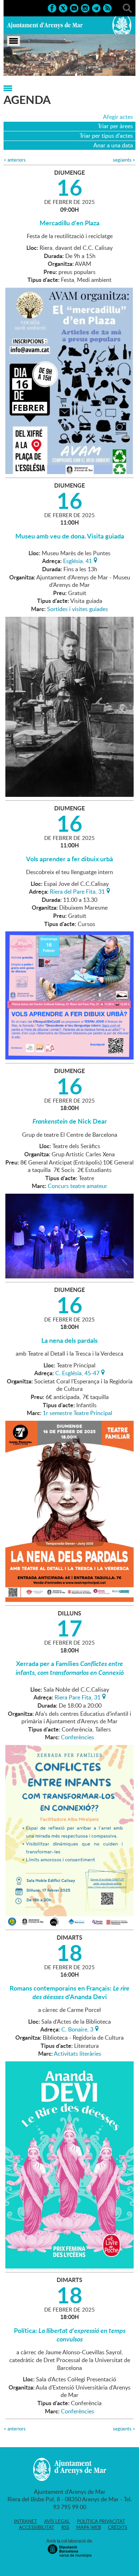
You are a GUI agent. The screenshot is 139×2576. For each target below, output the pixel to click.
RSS (65, 2527)
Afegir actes (118, 117)
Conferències (78, 1737)
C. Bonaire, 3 (77, 2029)
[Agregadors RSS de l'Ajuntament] (107, 7)
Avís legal (57, 2521)
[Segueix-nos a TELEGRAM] (96, 7)
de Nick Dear (70, 1121)
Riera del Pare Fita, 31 (77, 891)
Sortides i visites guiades (78, 609)
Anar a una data (113, 145)
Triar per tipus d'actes (106, 136)
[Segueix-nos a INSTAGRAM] (85, 7)
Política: (70, 2335)
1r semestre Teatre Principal (78, 1413)
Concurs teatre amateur (78, 1186)
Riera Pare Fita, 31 (78, 1697)
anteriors (15, 160)
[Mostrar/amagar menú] (14, 41)
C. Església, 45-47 (77, 1372)
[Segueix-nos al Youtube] (74, 7)
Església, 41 (78, 560)
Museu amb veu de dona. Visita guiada (70, 536)
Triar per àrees (115, 126)
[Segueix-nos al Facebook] (52, 7)
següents (124, 160)
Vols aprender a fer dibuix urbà (69, 859)
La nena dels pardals (69, 1340)
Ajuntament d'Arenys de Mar (45, 25)
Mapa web (89, 2527)
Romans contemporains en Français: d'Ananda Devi (69, 1992)
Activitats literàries (78, 2054)
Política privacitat (101, 2521)
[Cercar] (127, 7)
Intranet (25, 2521)
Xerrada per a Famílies (70, 1668)
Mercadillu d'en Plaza (69, 223)
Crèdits (118, 2527)
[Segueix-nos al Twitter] (63, 7)
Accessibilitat (37, 2527)
